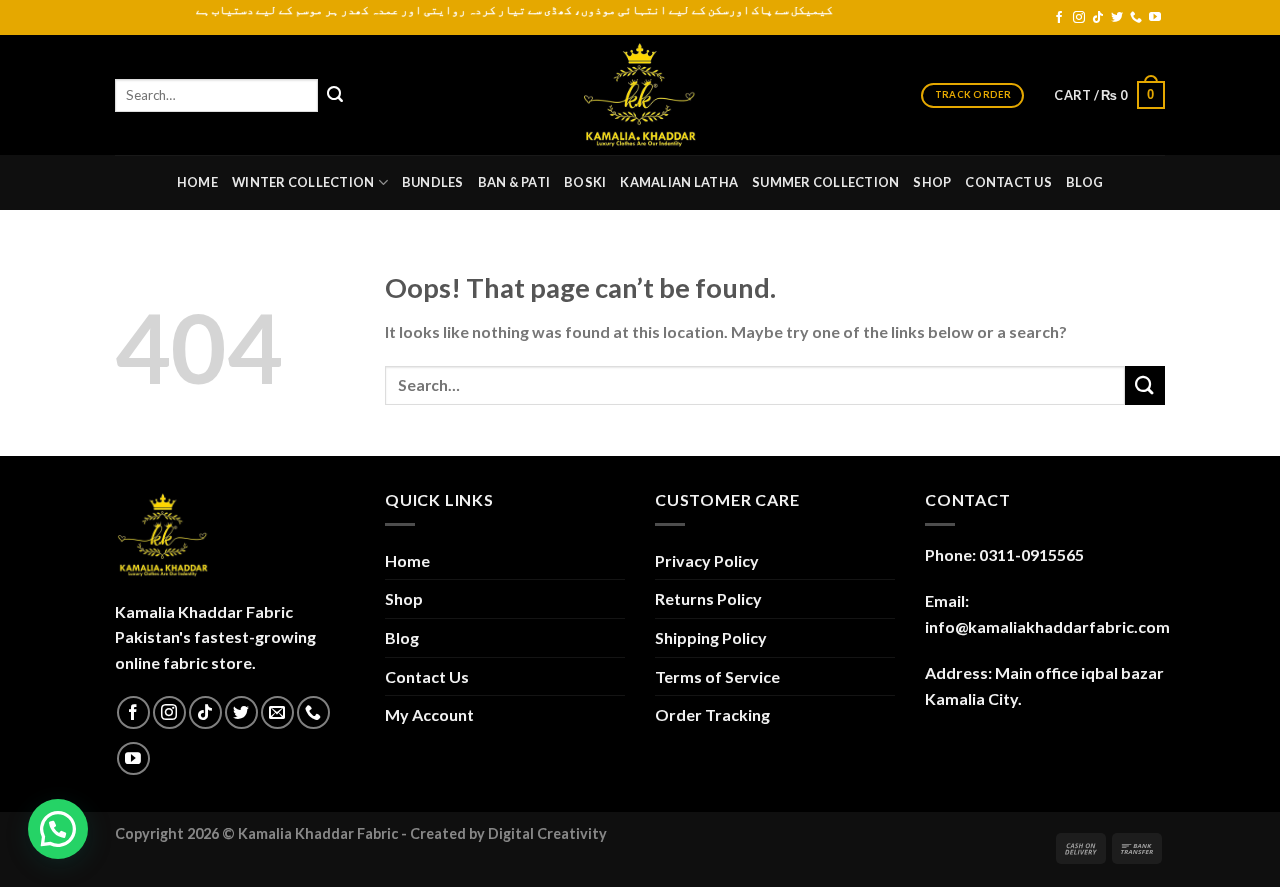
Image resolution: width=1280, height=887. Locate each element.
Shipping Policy (711, 637)
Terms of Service (717, 676)
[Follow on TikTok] (1098, 18)
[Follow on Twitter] (1117, 18)
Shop (932, 182)
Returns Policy (708, 598)
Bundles (433, 182)
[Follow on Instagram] (1079, 18)
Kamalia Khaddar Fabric (318, 833)
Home (197, 182)
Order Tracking (712, 714)
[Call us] (1136, 18)
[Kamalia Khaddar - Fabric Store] (640, 95)
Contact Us (1008, 182)
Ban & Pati (514, 182)
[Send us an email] (277, 712)
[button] (58, 829)
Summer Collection (825, 182)
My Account (429, 714)
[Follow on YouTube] (1155, 18)
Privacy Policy (707, 560)
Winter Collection (303, 182)
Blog (1084, 182)
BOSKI (585, 182)
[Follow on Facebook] (1059, 18)
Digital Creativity (547, 833)
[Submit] (335, 95)
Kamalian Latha (679, 182)
